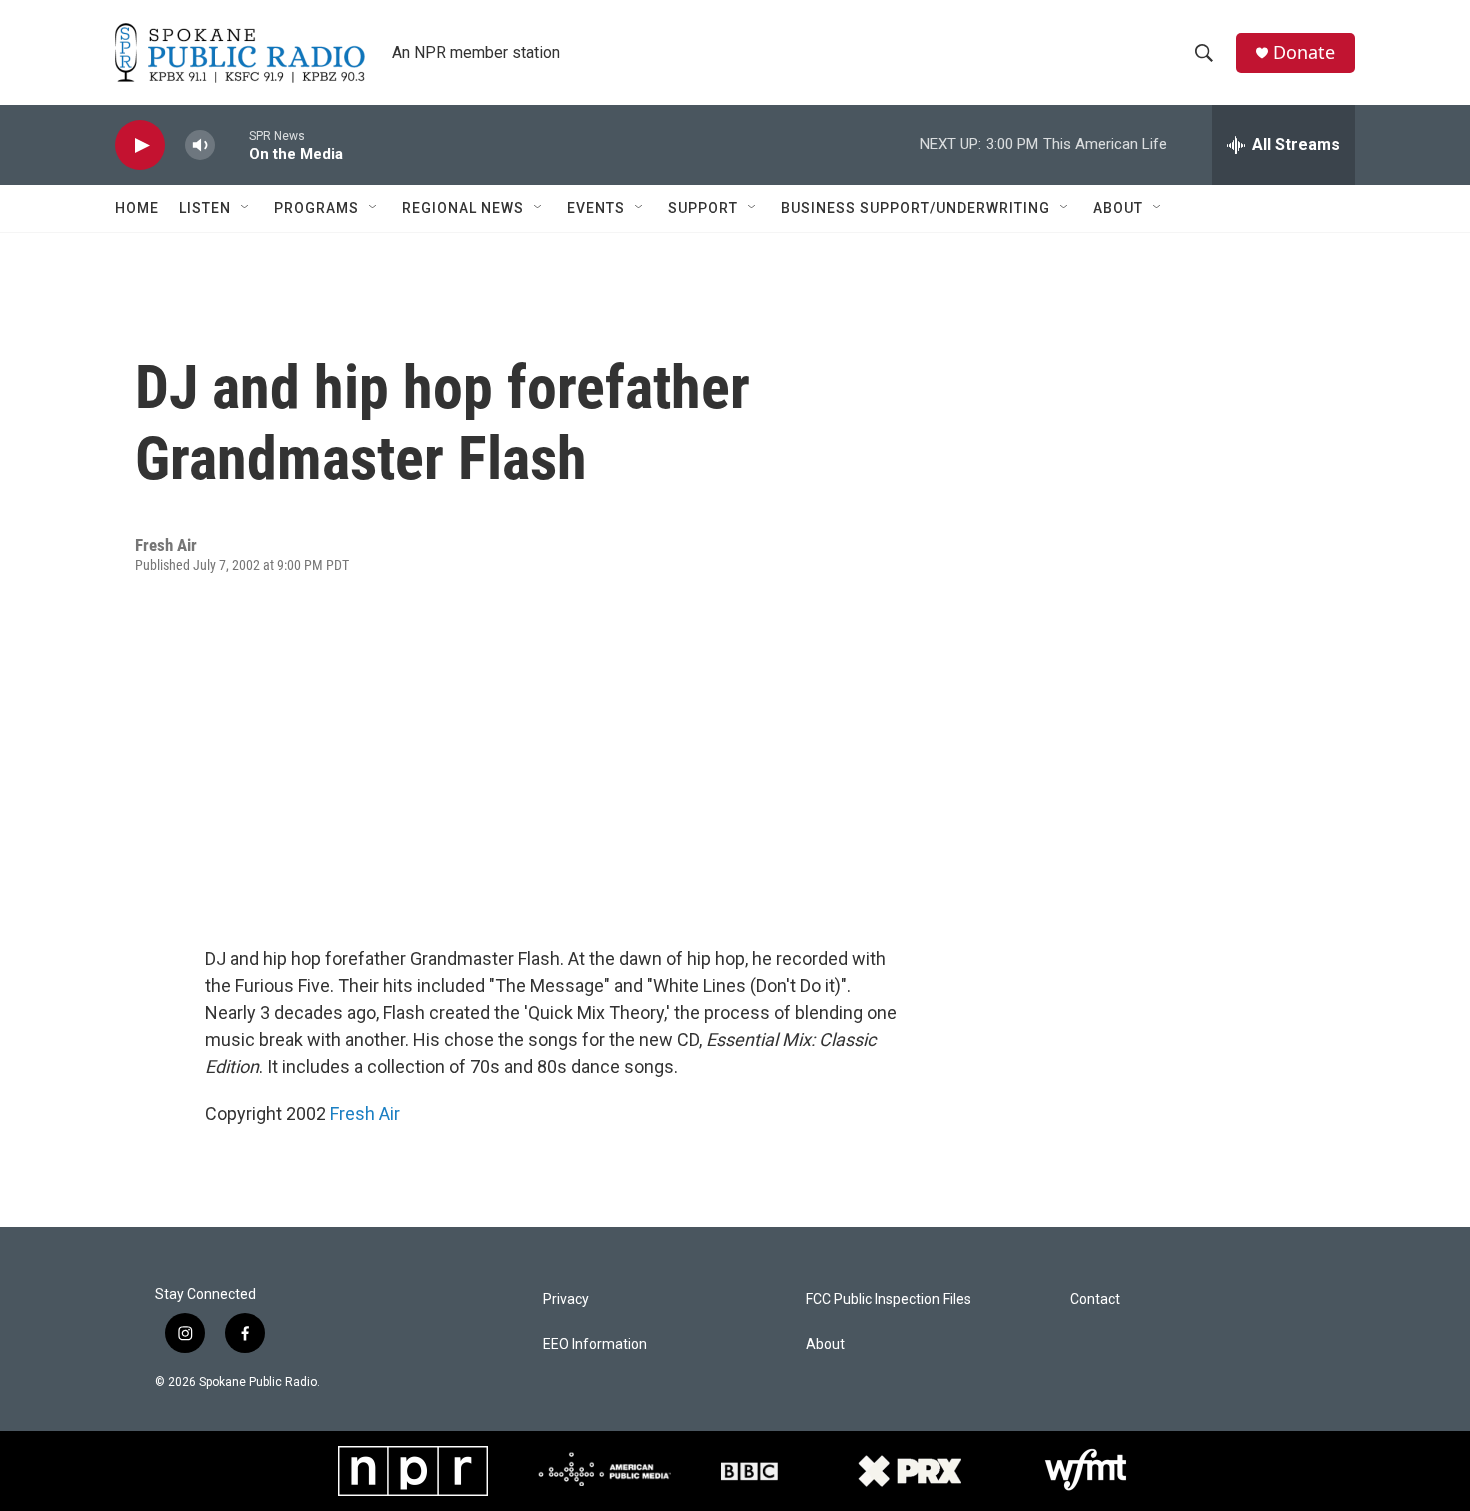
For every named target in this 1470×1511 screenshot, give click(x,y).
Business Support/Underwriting (915, 208)
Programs (316, 208)
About (1118, 208)
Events (596, 208)
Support (703, 208)
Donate (1304, 52)
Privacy (566, 1299)
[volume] (200, 145)
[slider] (232, 144)
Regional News (463, 208)
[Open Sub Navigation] (246, 208)
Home (137, 208)
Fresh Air (365, 1113)
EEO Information (595, 1344)
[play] (140, 145)
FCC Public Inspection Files (888, 1299)
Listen (205, 208)
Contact (1095, 1299)
